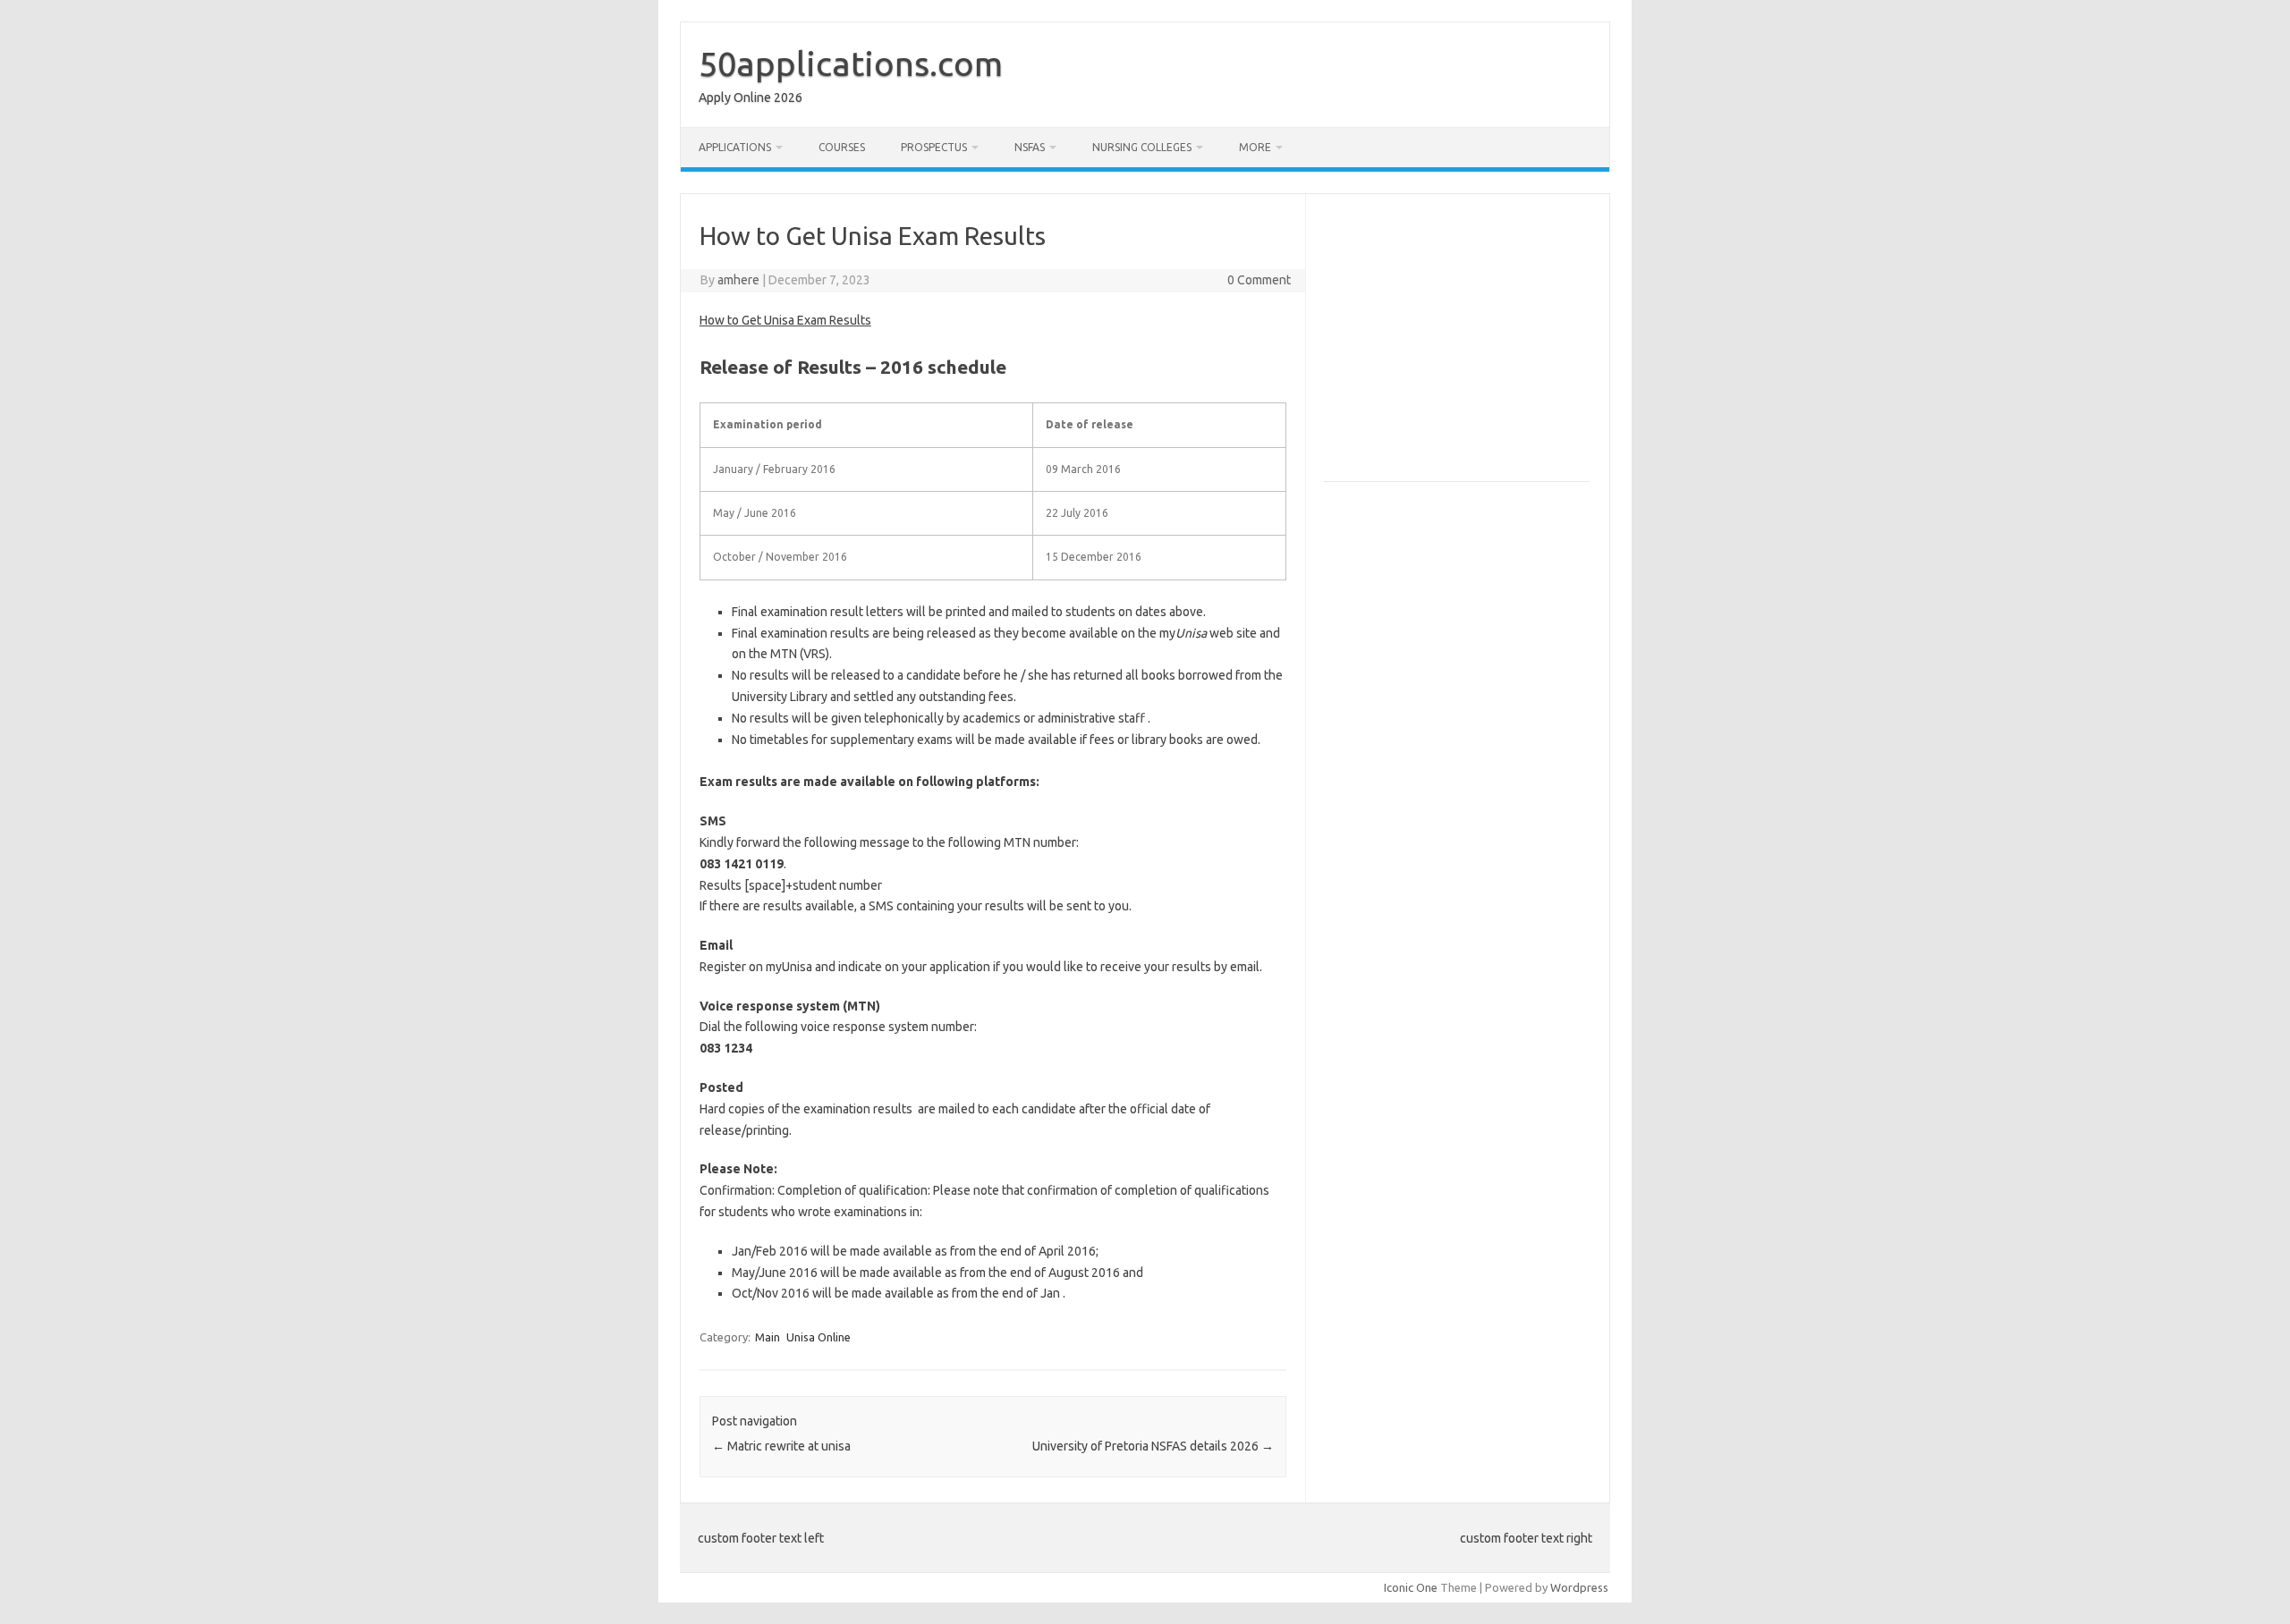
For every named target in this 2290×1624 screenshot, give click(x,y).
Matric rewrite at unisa (781, 1446)
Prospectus (934, 147)
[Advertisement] (1474, 345)
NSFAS (1030, 147)
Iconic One (1411, 1587)
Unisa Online (818, 1337)
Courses (842, 147)
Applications (735, 147)
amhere (738, 280)
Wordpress (1579, 1587)
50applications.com (851, 63)
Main (768, 1337)
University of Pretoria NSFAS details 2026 (1153, 1446)
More (1255, 147)
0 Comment (1259, 280)
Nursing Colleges (1142, 147)
